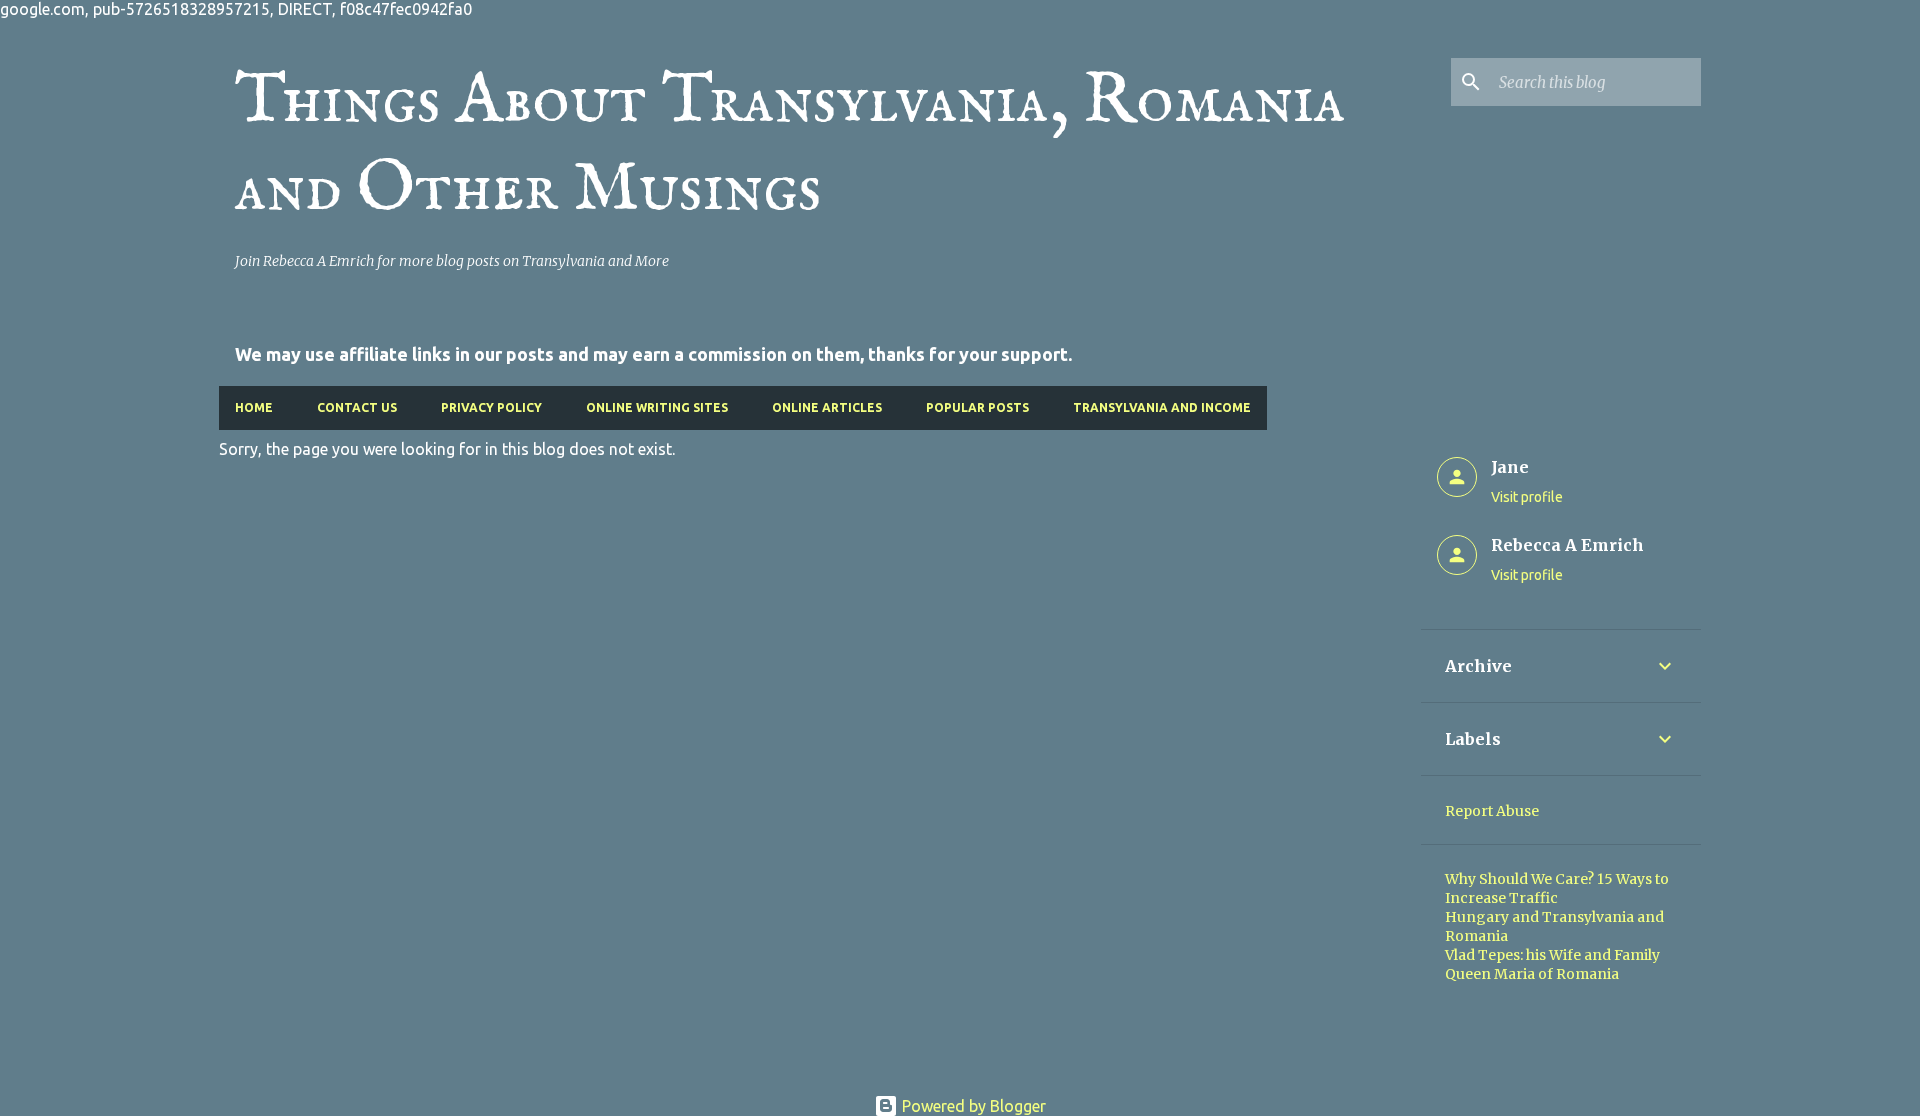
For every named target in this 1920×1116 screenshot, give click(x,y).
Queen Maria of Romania (1532, 974)
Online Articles (827, 407)
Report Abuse (1492, 811)
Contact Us (357, 407)
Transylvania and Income (1162, 407)
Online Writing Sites (657, 407)
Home (254, 407)
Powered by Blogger (972, 1106)
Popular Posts (977, 407)
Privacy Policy (491, 407)
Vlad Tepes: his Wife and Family (1552, 955)
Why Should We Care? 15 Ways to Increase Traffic (1557, 888)
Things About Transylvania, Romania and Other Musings (790, 146)
